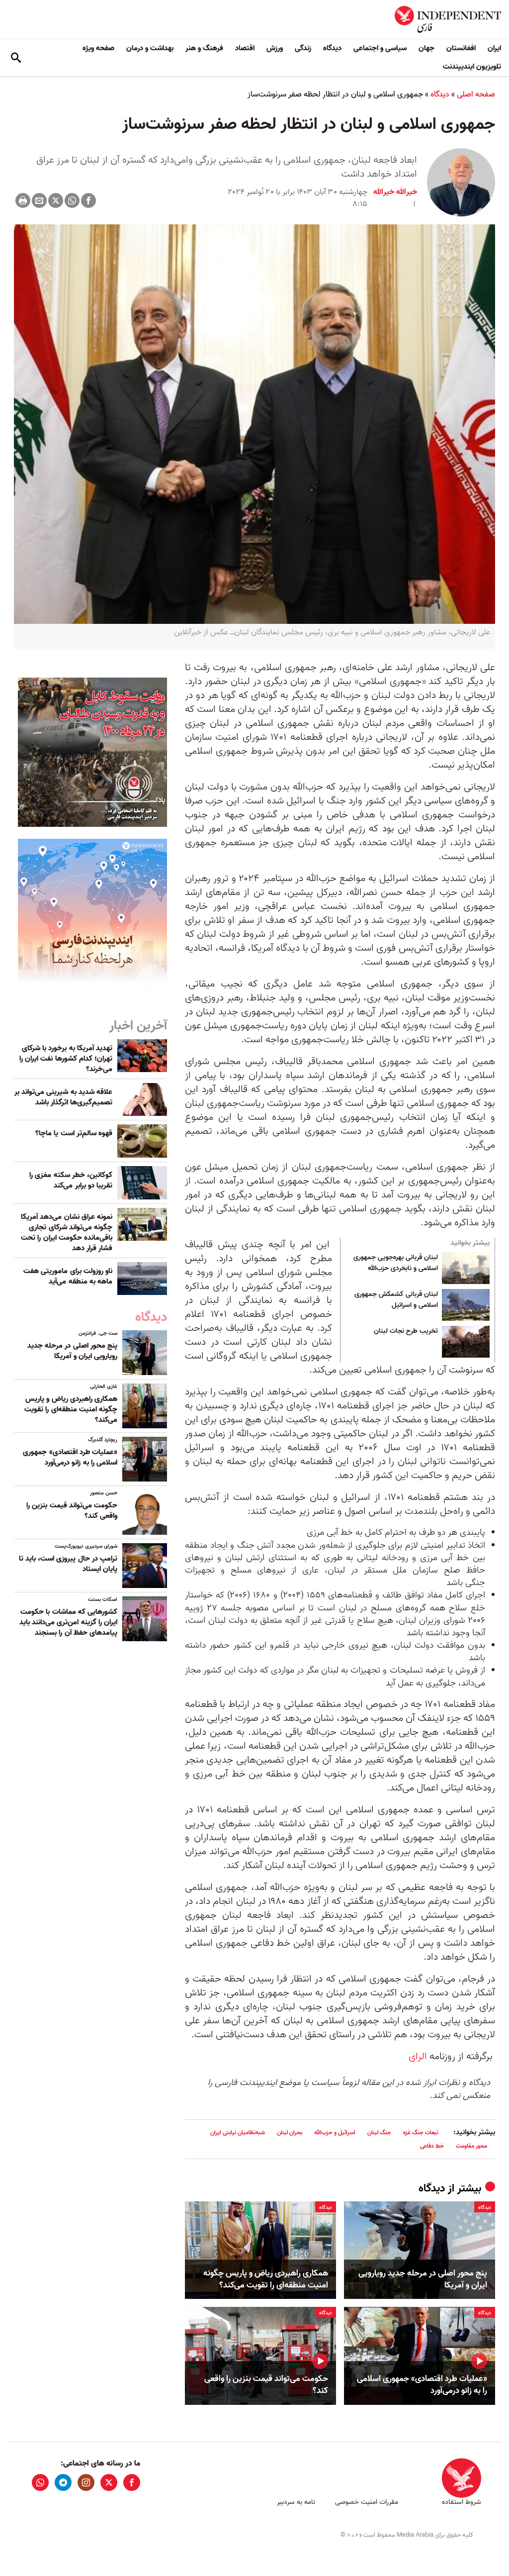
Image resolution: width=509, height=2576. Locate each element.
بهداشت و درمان (150, 48)
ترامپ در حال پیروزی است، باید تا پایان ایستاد (68, 1564)
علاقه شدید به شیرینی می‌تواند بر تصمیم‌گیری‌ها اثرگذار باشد (63, 1097)
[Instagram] (86, 2482)
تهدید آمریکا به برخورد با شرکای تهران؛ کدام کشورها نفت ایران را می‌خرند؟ (66, 1059)
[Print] (23, 200)
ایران (494, 48)
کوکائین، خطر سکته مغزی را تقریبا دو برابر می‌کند (71, 1180)
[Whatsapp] (72, 200)
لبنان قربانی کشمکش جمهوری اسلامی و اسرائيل (396, 1300)
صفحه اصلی (476, 95)
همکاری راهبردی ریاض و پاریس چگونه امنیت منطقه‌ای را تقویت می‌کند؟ (266, 2279)
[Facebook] (88, 200)
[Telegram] (63, 2482)
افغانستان (461, 48)
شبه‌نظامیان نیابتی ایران (238, 2132)
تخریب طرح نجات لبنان (406, 1331)
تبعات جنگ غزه (421, 2132)
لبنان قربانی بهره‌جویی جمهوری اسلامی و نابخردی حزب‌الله (396, 1263)
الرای (418, 2057)
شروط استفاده (462, 2502)
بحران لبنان (290, 2132)
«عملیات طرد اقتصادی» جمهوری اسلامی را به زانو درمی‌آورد (422, 2385)
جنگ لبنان (379, 2132)
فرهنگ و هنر (204, 48)
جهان (426, 48)
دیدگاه (332, 48)
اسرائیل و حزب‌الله (335, 2132)
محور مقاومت (471, 2146)
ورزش (275, 48)
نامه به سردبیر (296, 2502)
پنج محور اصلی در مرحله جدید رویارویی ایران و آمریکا (423, 2279)
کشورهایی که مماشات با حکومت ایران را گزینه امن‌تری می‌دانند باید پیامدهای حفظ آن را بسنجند (68, 1622)
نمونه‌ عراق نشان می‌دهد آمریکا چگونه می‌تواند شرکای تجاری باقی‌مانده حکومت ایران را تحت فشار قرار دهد (67, 1233)
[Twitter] (56, 200)
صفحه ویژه (98, 48)
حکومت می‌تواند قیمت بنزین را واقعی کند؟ (266, 2385)
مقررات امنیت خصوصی (367, 2502)
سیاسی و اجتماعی (380, 48)
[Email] (39, 200)
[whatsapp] (40, 2482)
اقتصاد (245, 48)
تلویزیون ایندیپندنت (472, 67)
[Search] (16, 58)
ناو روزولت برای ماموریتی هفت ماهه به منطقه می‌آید (68, 1276)
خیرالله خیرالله (395, 192)
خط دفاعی (432, 2146)
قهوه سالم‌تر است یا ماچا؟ (74, 1133)
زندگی (303, 48)
